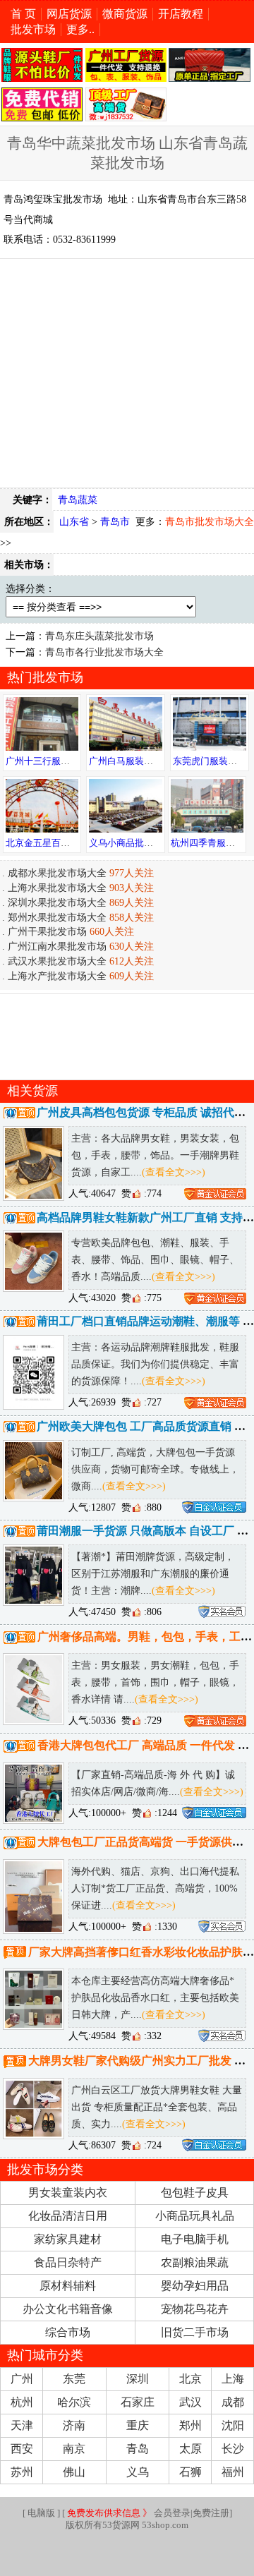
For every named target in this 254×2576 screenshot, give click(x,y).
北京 (190, 2379)
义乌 (138, 2472)
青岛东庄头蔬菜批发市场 (99, 636)
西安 (22, 2449)
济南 (74, 2425)
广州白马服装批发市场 (135, 761)
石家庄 (138, 2402)
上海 (233, 2379)
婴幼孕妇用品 (195, 2286)
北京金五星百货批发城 (52, 843)
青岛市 (115, 521)
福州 (233, 2472)
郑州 (190, 2425)
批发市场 (33, 29)
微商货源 (125, 14)
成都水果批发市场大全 (57, 873)
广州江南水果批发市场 (57, 946)
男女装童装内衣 (68, 2193)
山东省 (74, 521)
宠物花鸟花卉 (195, 2309)
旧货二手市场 (195, 2332)
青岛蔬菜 (78, 500)
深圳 (138, 2379)
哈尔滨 (74, 2402)
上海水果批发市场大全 (57, 888)
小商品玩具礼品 (195, 2216)
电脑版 (41, 2513)
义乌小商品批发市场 (130, 843)
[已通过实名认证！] (215, 1193)
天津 (22, 2425)
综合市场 (68, 2332)
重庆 (138, 2425)
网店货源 (69, 14)
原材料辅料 (68, 2286)
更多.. (80, 29)
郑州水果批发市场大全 (57, 917)
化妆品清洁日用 (68, 2216)
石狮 (190, 2472)
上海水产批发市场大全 (57, 976)
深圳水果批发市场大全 (57, 902)
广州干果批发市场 (47, 931)
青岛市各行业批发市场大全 (104, 652)
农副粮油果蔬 (195, 2262)
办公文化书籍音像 (68, 2309)
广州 (22, 2379)
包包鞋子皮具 (195, 2193)
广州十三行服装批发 (47, 761)
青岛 (138, 2449)
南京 (74, 2449)
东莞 (74, 2379)
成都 (233, 2402)
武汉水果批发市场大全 (57, 961)
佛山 (74, 2472)
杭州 (22, 2402)
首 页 (23, 14)
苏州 (22, 2472)
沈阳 (233, 2425)
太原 (190, 2449)
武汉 (190, 2402)
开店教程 (181, 14)
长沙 (233, 2449)
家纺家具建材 (68, 2239)
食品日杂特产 (68, 2262)
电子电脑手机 (195, 2239)
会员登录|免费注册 (148, 2513)
